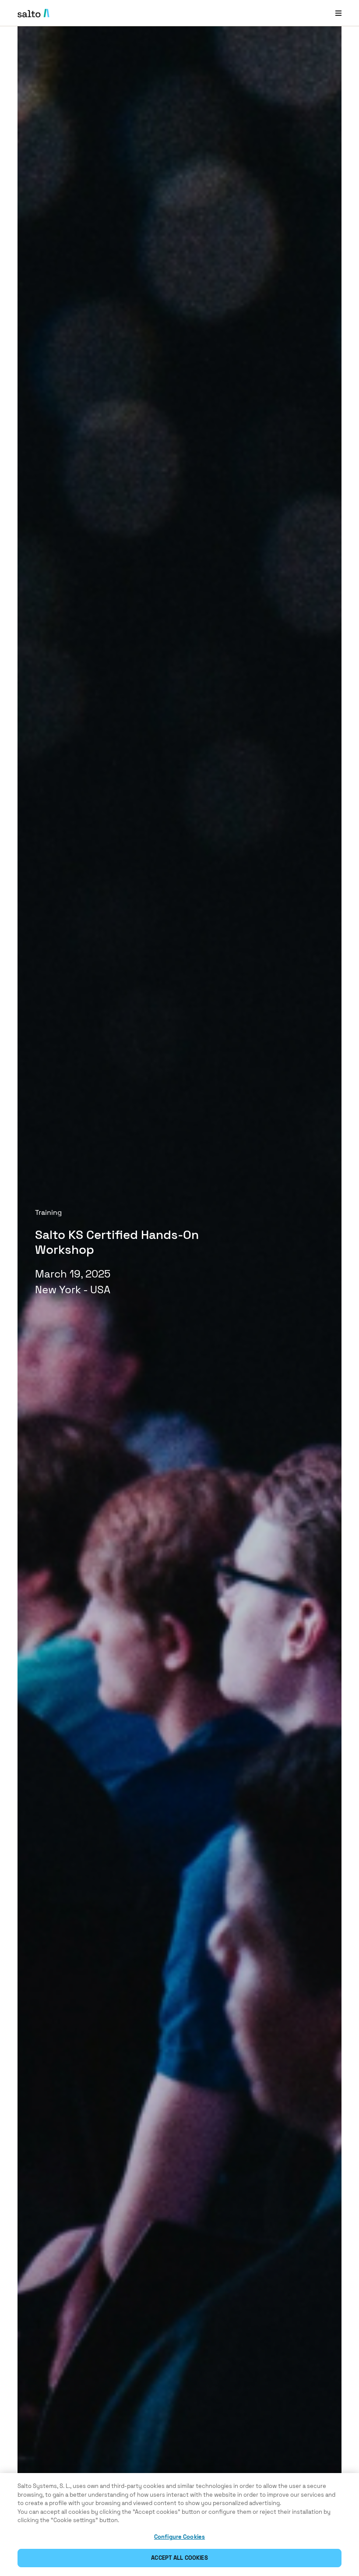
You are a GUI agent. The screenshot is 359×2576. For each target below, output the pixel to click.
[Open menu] (338, 13)
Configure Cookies (179, 2537)
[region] (179, 2525)
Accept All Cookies (179, 2558)
